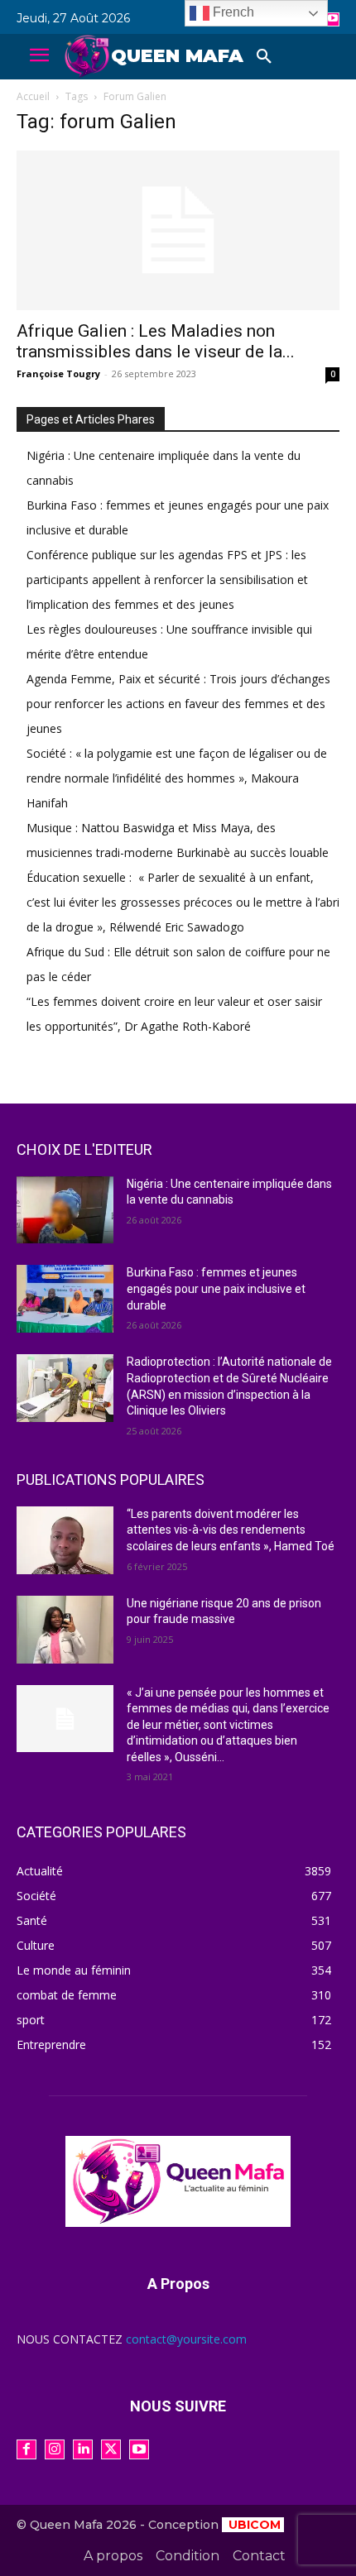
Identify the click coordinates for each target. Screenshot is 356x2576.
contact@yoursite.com (186, 2339)
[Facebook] (26, 2449)
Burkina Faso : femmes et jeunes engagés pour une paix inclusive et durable (216, 1288)
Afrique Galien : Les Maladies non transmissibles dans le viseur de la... (156, 341)
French (232, 12)
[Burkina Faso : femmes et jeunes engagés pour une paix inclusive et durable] (65, 1299)
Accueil (33, 96)
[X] (111, 2449)
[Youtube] (332, 19)
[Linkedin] (83, 2449)
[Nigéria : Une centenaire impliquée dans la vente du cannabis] (65, 1210)
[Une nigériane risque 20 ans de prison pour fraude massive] (65, 1630)
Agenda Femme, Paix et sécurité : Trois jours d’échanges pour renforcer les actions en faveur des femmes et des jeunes (178, 704)
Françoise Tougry (58, 373)
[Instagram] (55, 2449)
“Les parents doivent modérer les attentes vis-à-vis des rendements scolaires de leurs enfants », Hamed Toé (231, 1530)
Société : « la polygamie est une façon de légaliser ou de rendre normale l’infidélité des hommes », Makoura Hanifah (177, 778)
